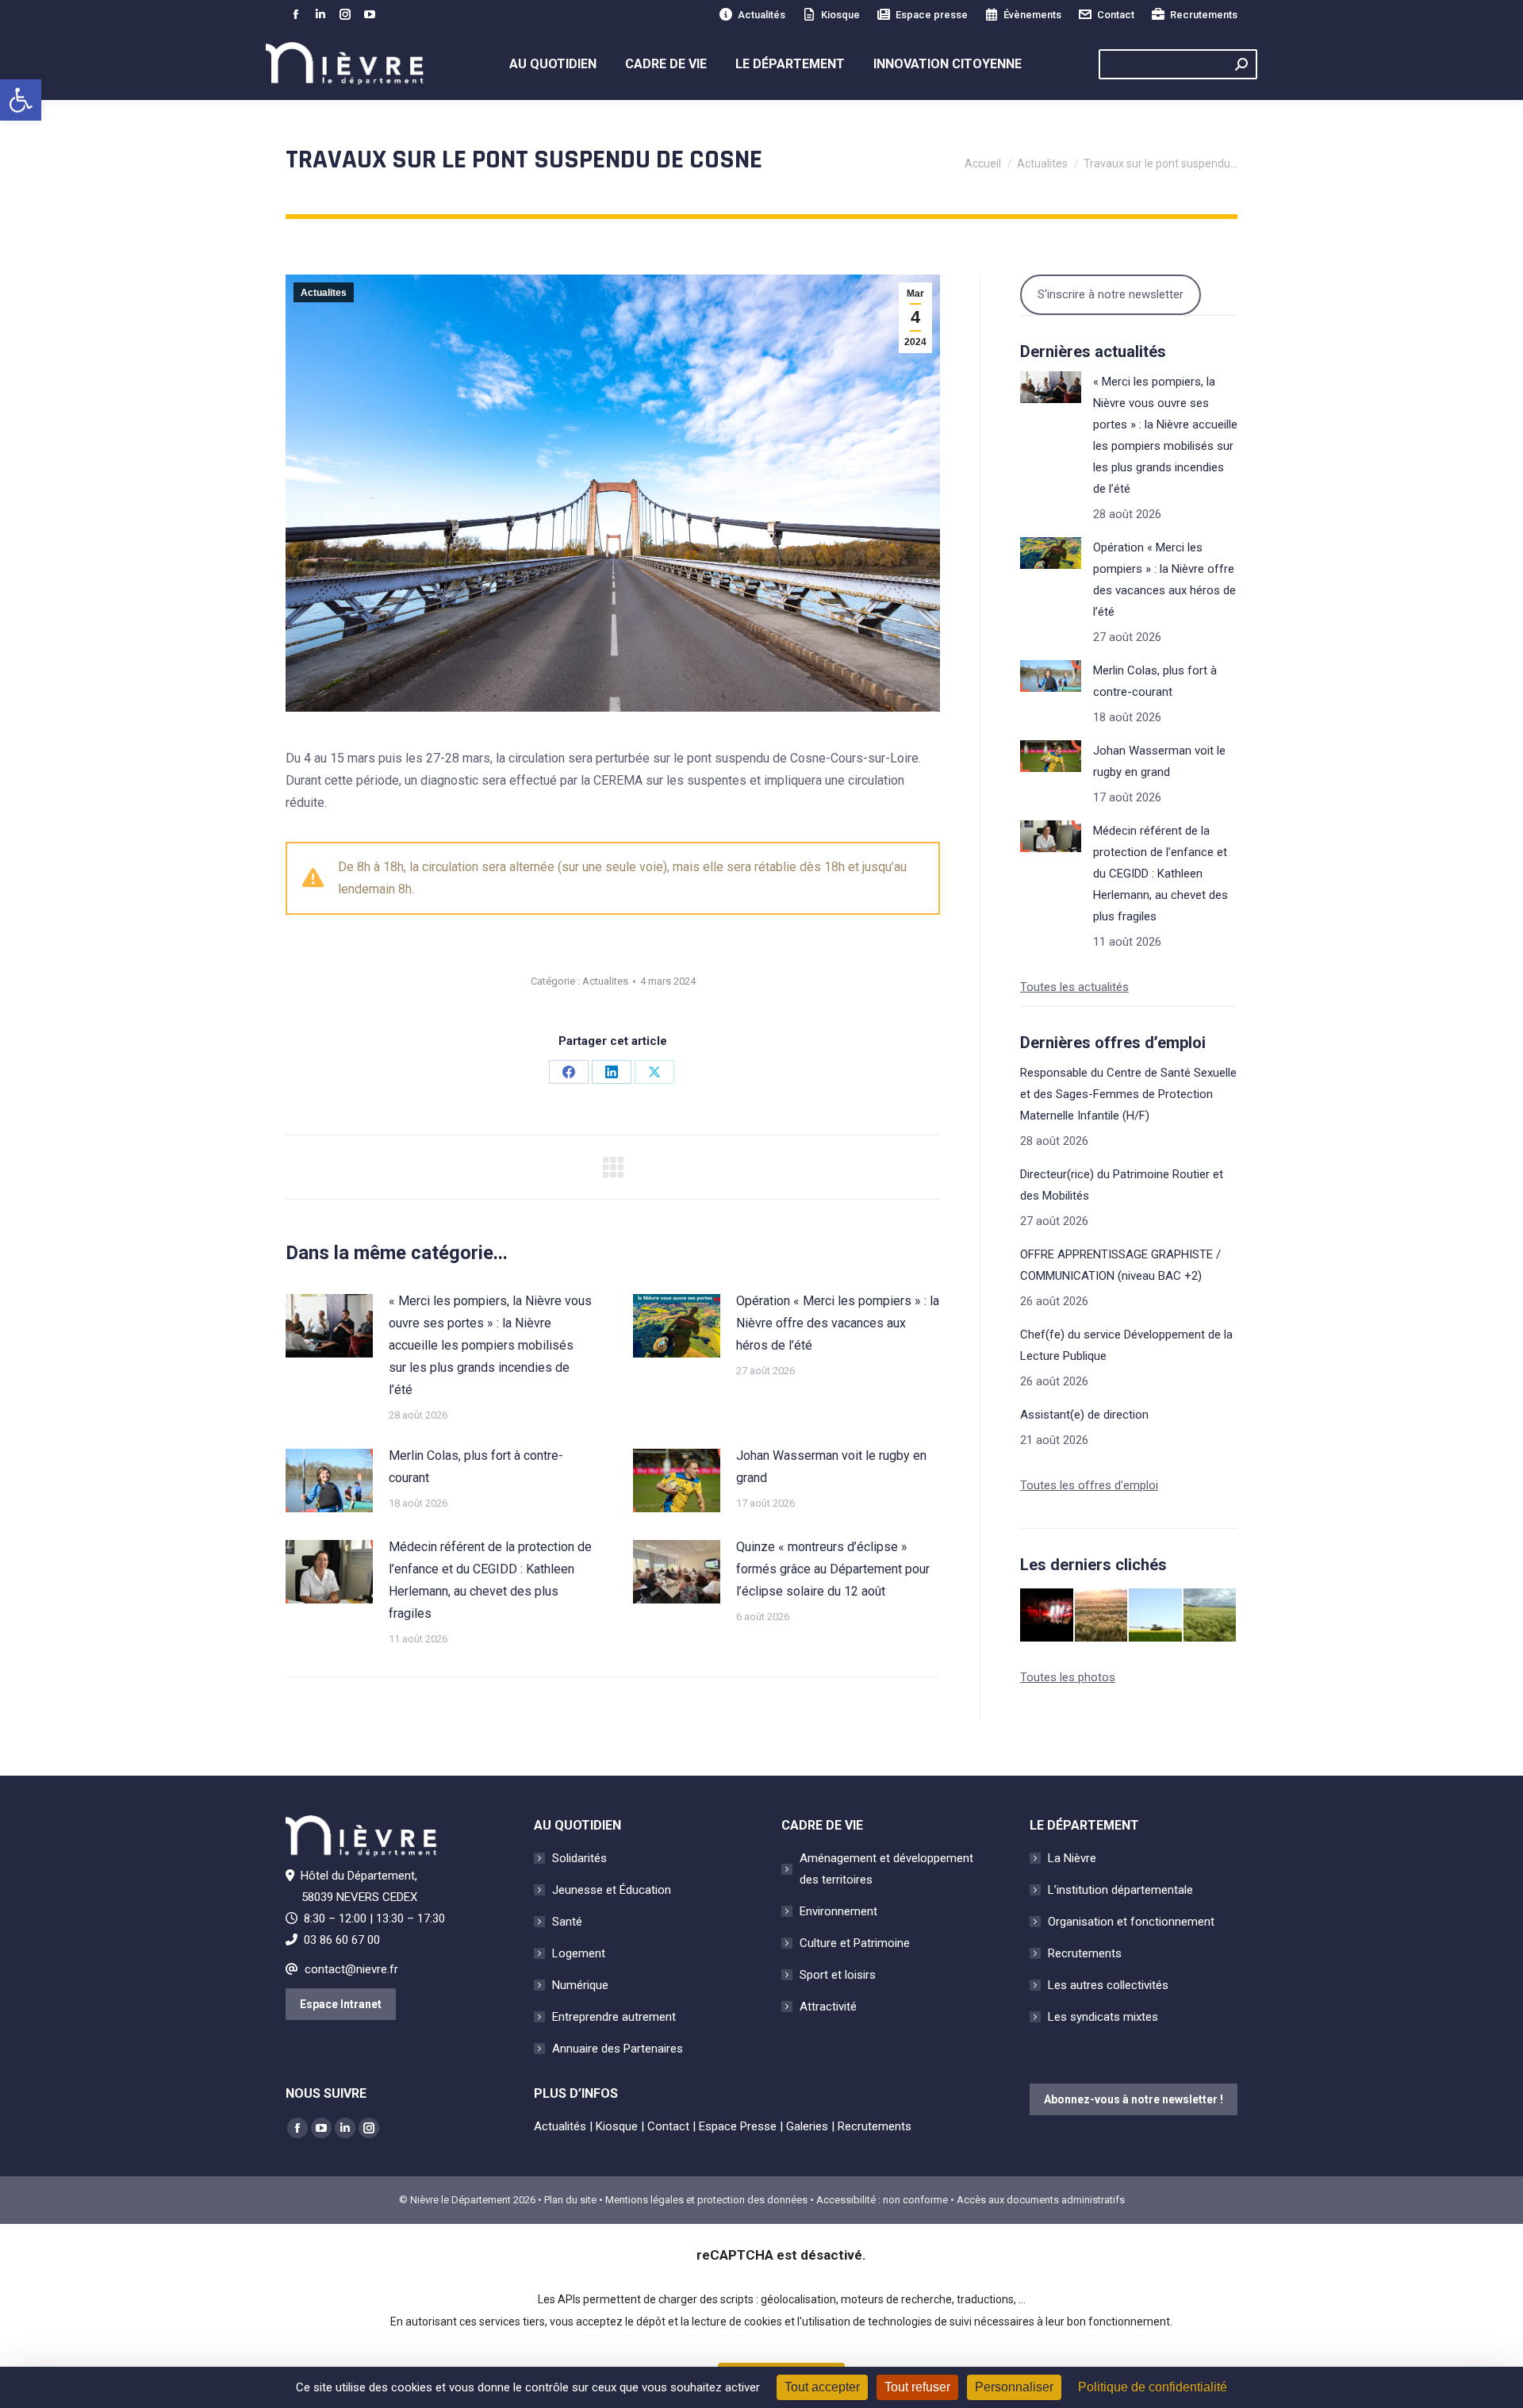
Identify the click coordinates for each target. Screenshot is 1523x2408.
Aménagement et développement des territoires (886, 1869)
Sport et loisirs (838, 1975)
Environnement (838, 1911)
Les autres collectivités (1108, 1985)
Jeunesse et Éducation (612, 1890)
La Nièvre (1072, 1858)
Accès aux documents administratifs (1041, 2200)
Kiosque (840, 15)
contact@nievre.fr (351, 1969)
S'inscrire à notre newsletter (1111, 294)
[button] (21, 100)
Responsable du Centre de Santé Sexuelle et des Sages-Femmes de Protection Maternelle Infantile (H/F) (1128, 1094)
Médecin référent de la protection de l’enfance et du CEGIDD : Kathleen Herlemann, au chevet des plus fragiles (490, 1580)
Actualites (324, 293)
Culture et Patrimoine (855, 1943)
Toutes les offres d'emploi (1089, 1485)
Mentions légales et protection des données (706, 2200)
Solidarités (579, 1858)
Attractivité (828, 2007)
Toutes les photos (1068, 1677)
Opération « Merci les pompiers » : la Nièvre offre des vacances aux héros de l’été (838, 1323)
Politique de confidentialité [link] (1153, 2387)
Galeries (807, 2126)
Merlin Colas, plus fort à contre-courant (476, 1467)
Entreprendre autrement (614, 2017)
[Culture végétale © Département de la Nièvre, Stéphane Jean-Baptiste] (1102, 1616)
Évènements (1032, 15)
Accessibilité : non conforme (882, 2200)
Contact (1116, 15)
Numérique (580, 1985)
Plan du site (570, 2200)
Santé (567, 1922)
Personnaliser (1014, 2387)
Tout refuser (917, 2387)
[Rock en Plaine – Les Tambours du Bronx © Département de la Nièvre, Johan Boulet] (1047, 1616)
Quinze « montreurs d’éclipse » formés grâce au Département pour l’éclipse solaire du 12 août (833, 1569)
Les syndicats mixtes (1103, 2017)
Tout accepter (822, 2387)
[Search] (1241, 64)
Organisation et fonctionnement (1131, 1922)
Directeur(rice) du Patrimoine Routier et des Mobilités (1122, 1185)
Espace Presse (738, 2126)
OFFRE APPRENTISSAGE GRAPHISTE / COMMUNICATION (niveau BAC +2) (1120, 1265)
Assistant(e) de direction (1084, 1415)
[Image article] (329, 1326)
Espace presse (932, 15)
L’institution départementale (1120, 1890)
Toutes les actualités (1074, 987)
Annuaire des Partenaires (618, 2049)
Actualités (761, 15)
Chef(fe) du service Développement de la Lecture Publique (1126, 1345)
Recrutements (1204, 15)
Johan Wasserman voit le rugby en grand (831, 1467)
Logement (579, 1953)
